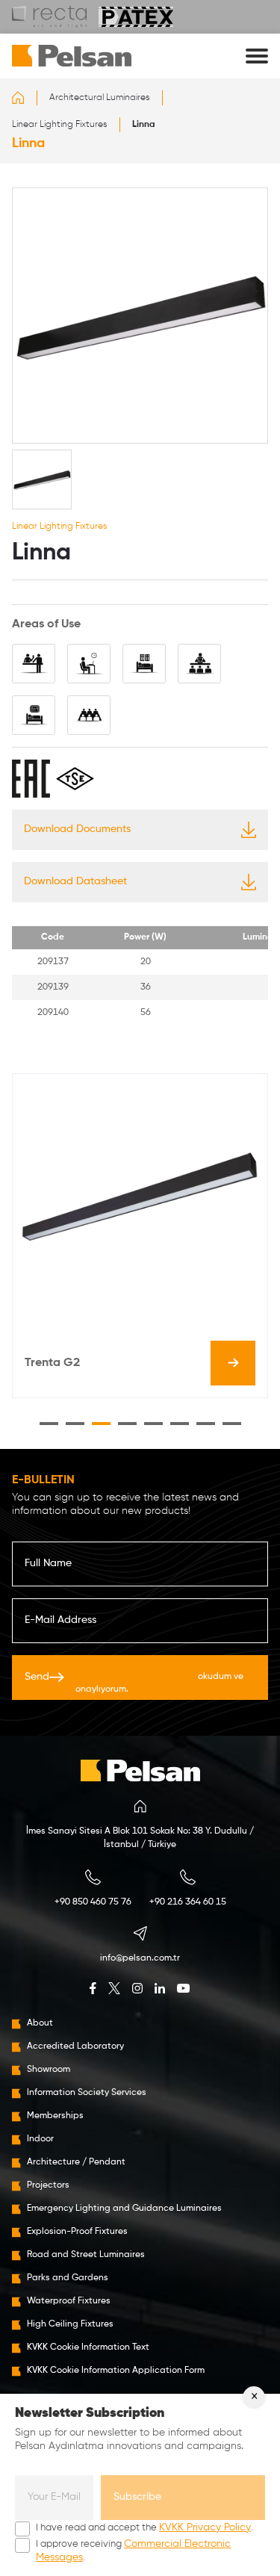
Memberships (55, 2116)
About (40, 2023)
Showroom (49, 2070)
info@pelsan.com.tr (140, 1958)
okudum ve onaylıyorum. (159, 1682)
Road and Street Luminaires (86, 2255)
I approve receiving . (133, 2551)
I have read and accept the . (144, 2527)
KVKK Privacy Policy (205, 2527)
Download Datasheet (75, 881)
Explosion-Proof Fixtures (77, 2232)
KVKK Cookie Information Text (88, 2347)
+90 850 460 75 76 (93, 1902)
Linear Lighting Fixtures (60, 125)
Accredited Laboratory (75, 2046)
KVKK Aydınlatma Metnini (136, 1676)
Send (134, 1682)
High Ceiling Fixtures (70, 2324)
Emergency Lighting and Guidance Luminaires (124, 2209)
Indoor (40, 2139)
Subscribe (137, 2497)
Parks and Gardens (68, 2278)
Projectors (48, 2185)
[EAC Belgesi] (31, 779)
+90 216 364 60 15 (188, 1902)
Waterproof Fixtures (69, 2301)
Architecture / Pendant (76, 2162)
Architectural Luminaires (100, 98)
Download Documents (77, 829)
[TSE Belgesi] (75, 779)
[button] (49, 1424)
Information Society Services (87, 2093)
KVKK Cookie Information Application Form (116, 2371)
